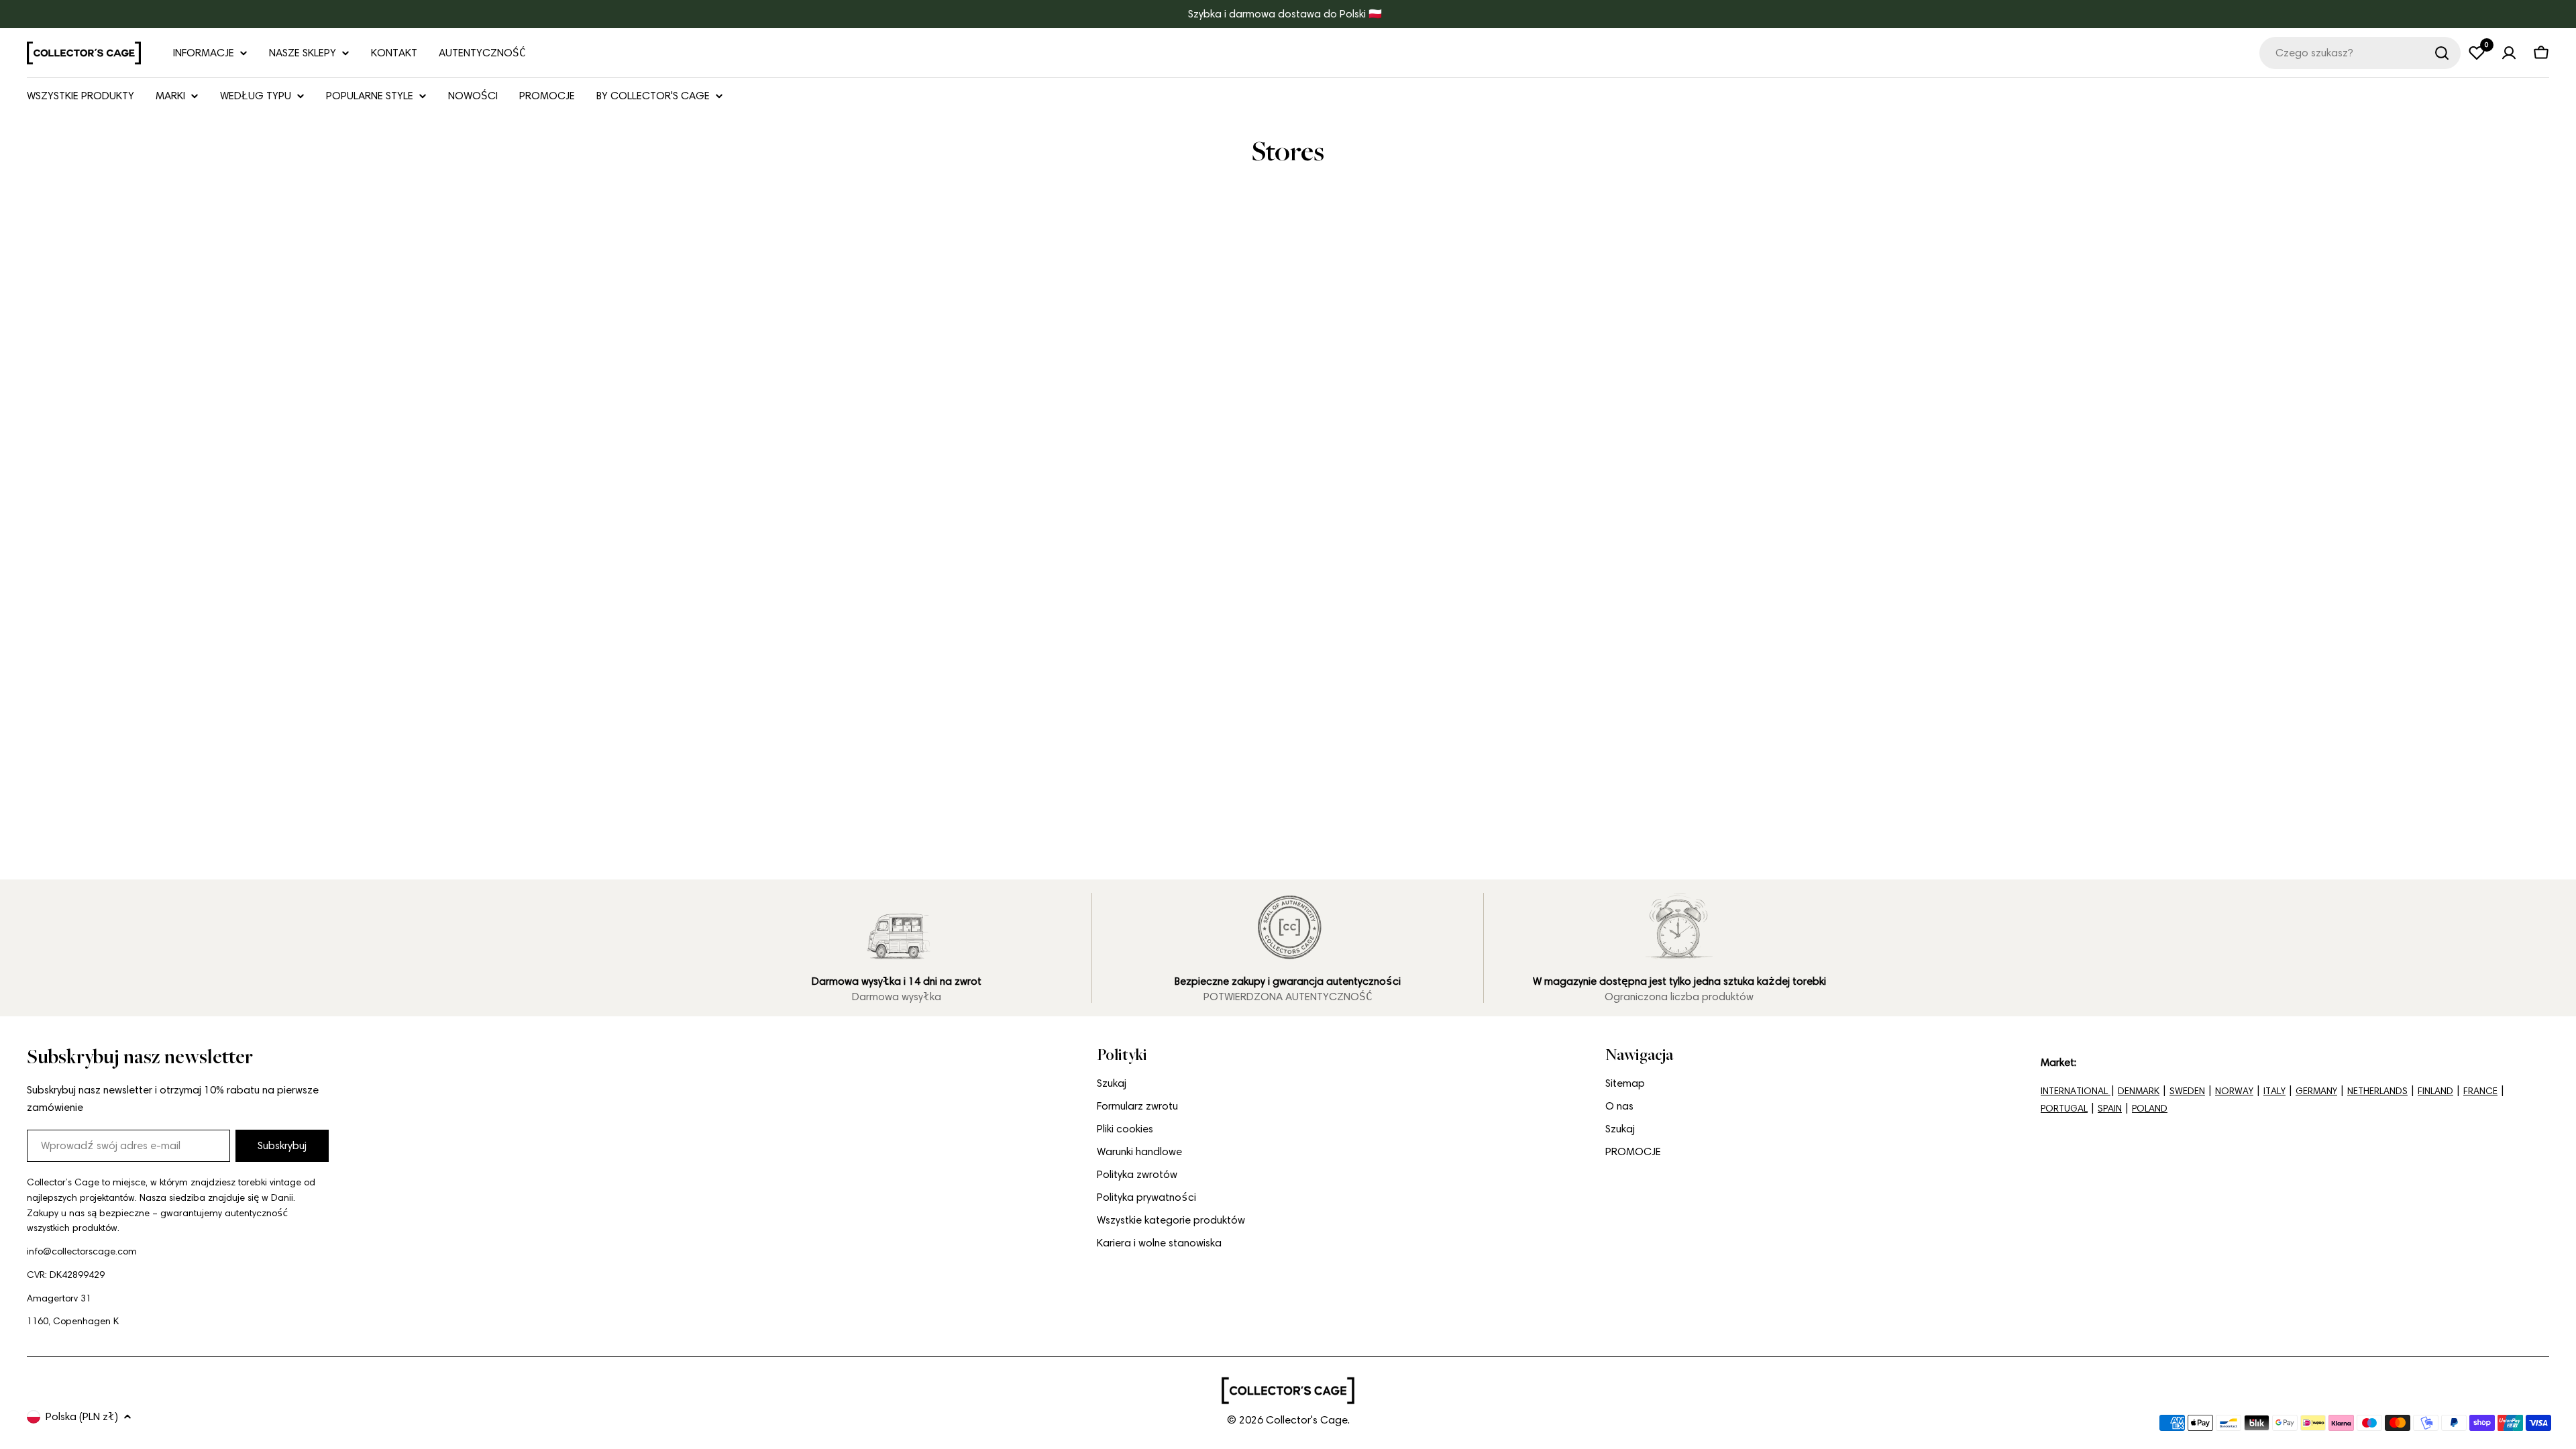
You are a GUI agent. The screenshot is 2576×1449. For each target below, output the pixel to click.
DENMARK (2139, 1091)
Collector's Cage (1307, 1420)
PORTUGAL (2064, 1109)
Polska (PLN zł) (82, 1416)
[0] (2477, 53)
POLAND (2150, 1109)
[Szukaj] (2442, 53)
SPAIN (2110, 1109)
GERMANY (2316, 1091)
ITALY (2274, 1091)
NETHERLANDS (2377, 1091)
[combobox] (2360, 53)
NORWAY (2234, 1091)
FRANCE (2480, 1091)
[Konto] (2509, 53)
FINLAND (2435, 1091)
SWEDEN (2187, 1091)
